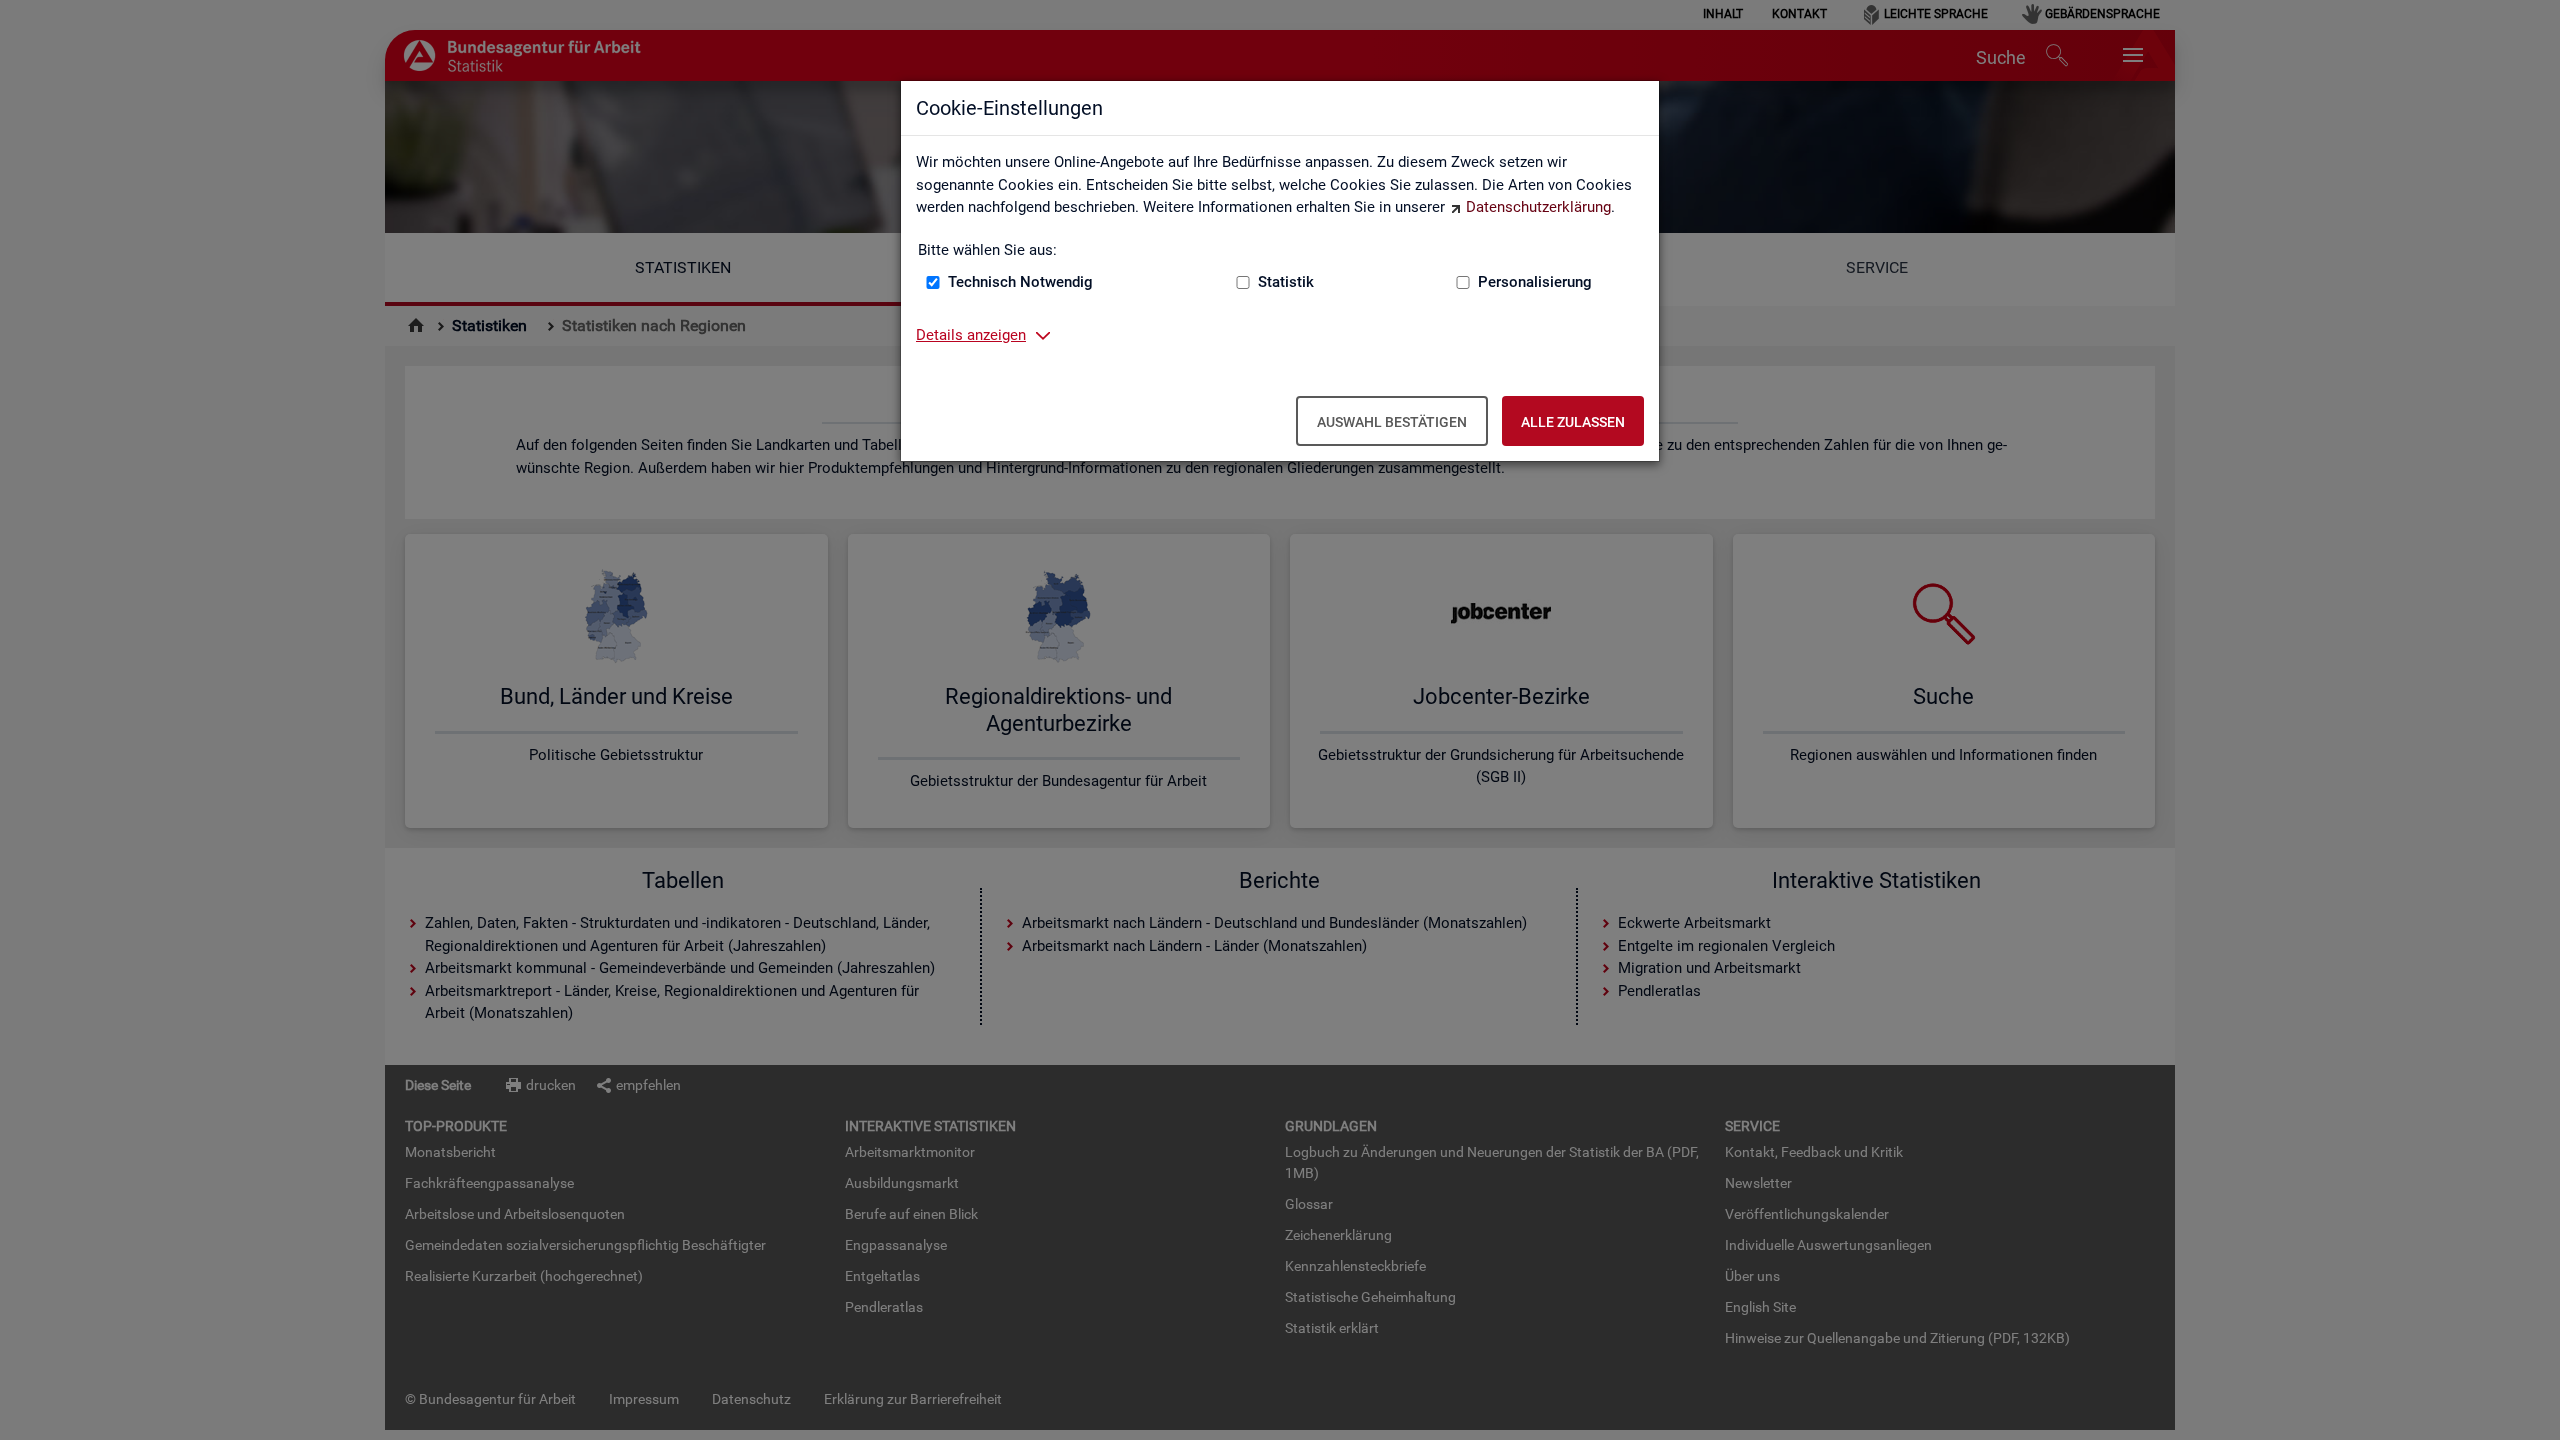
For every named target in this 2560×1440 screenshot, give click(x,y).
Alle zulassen (1573, 422)
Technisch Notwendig (1020, 282)
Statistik (1286, 282)
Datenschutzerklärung (1538, 207)
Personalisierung (1535, 282)
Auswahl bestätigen (1392, 422)
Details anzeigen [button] (971, 335)
